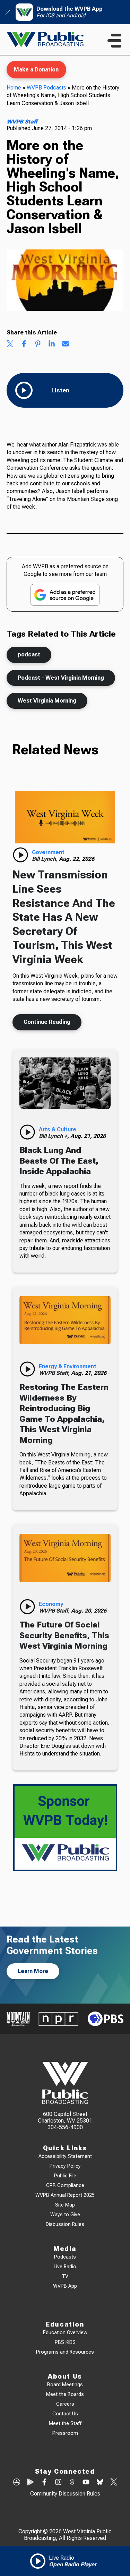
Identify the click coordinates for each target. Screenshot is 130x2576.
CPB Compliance (65, 2186)
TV (65, 2276)
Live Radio (65, 2267)
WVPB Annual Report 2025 (65, 2195)
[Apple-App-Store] (17, 2483)
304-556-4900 (65, 2127)
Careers (65, 2404)
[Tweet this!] (10, 345)
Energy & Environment (68, 1366)
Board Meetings (65, 2385)
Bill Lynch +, (55, 1136)
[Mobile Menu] (114, 41)
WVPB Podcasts (46, 88)
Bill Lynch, (45, 859)
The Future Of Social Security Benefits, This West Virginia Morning (64, 1635)
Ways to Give (65, 2215)
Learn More (33, 1971)
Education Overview (65, 2333)
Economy (51, 1604)
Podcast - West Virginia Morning (61, 678)
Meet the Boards (65, 2394)
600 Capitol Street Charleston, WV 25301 (65, 2117)
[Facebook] (44, 2483)
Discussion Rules (65, 2224)
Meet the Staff (65, 2424)
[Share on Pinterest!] (38, 345)
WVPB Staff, (55, 1373)
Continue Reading (47, 1022)
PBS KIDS (65, 2342)
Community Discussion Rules (65, 2494)
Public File (65, 2176)
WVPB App (65, 2286)
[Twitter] (114, 2483)
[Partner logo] (18, 2019)
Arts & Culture (58, 1129)
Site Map (65, 2205)
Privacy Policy (65, 2166)
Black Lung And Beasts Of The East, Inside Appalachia (59, 1161)
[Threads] (72, 2483)
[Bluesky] (100, 2483)
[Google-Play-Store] (31, 2483)
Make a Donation (36, 70)
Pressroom (65, 2433)
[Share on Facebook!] (24, 345)
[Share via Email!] (66, 345)
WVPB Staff (22, 122)
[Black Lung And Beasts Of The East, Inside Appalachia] (65, 1083)
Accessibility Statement (65, 2156)
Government (48, 852)
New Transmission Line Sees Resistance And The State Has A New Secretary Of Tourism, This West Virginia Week (64, 917)
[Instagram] (58, 2483)
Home (14, 88)
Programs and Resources (65, 2352)
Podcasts (65, 2257)
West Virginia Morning (47, 701)
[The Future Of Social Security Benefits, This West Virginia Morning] (65, 1558)
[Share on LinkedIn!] (52, 345)
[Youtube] (86, 2483)
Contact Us (65, 2414)
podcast (29, 654)
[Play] (20, 855)
